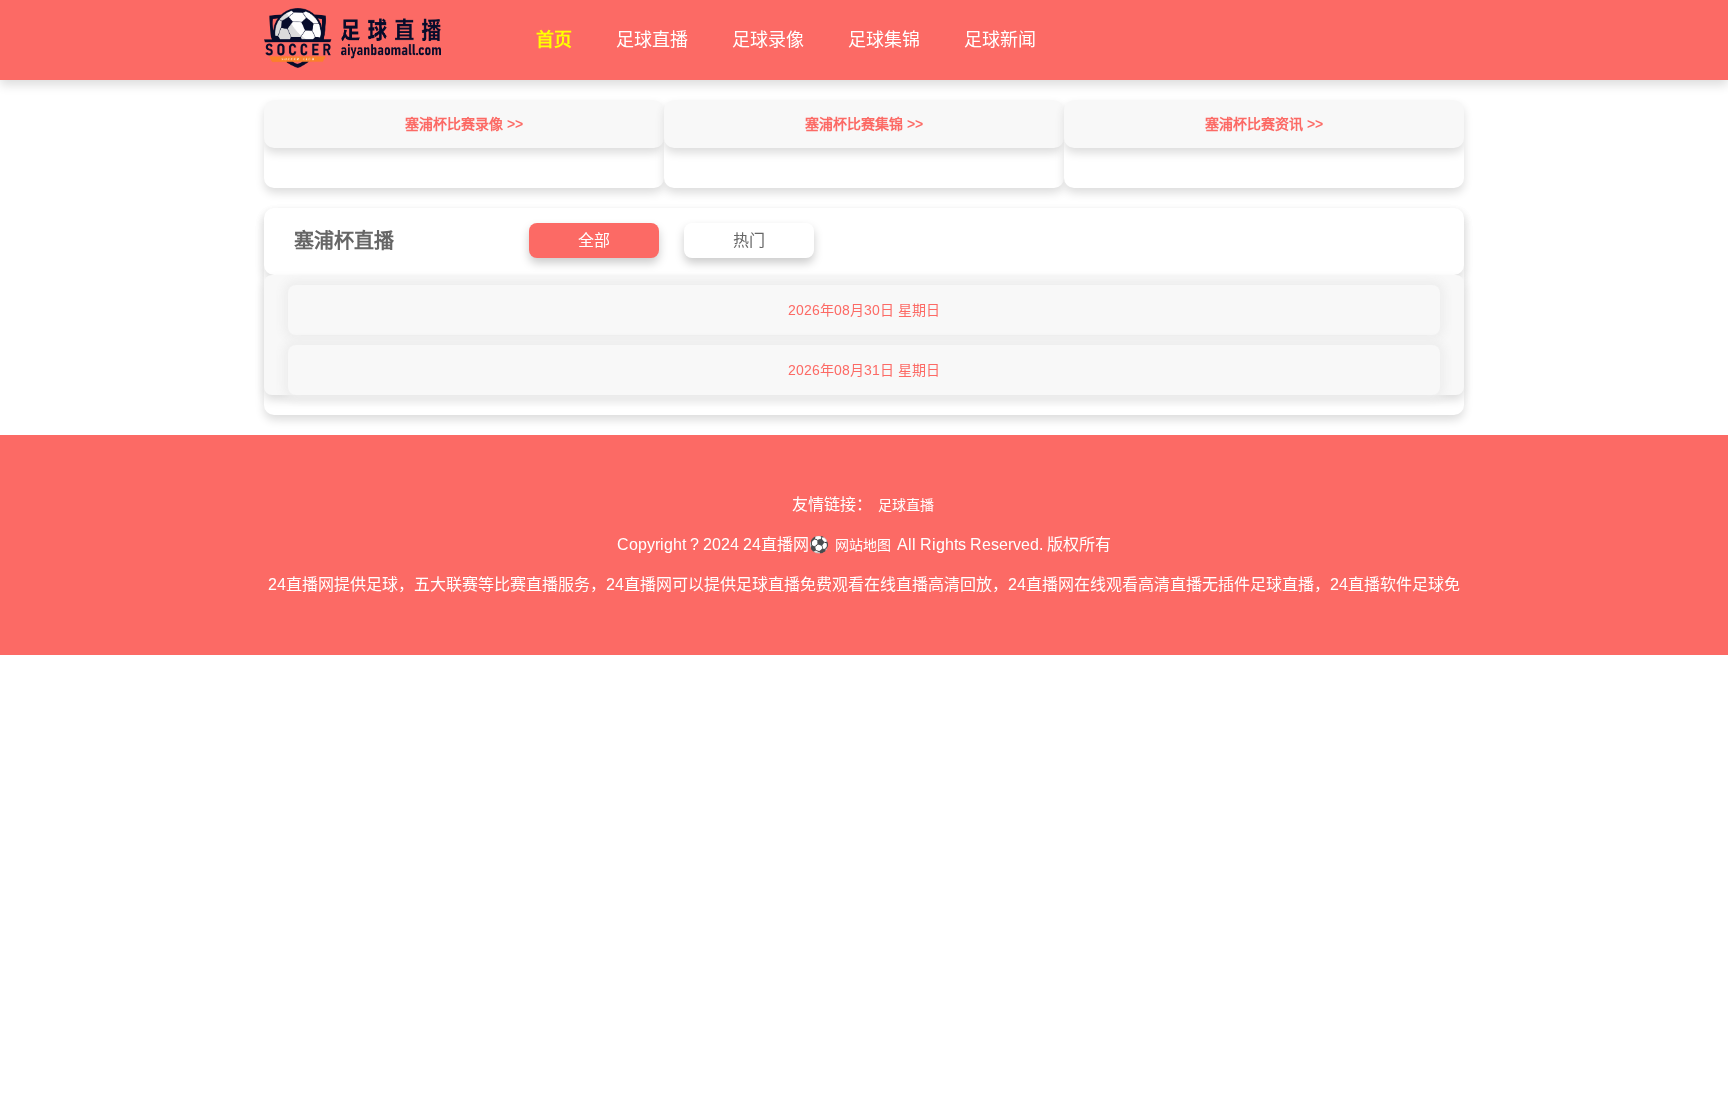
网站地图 (863, 545)
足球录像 (768, 40)
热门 (749, 240)
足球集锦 (884, 40)
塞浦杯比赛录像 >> (464, 124)
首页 (554, 40)
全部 (594, 240)
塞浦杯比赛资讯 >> (1264, 124)
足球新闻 (1000, 40)
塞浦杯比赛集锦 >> (864, 124)
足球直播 (652, 40)
